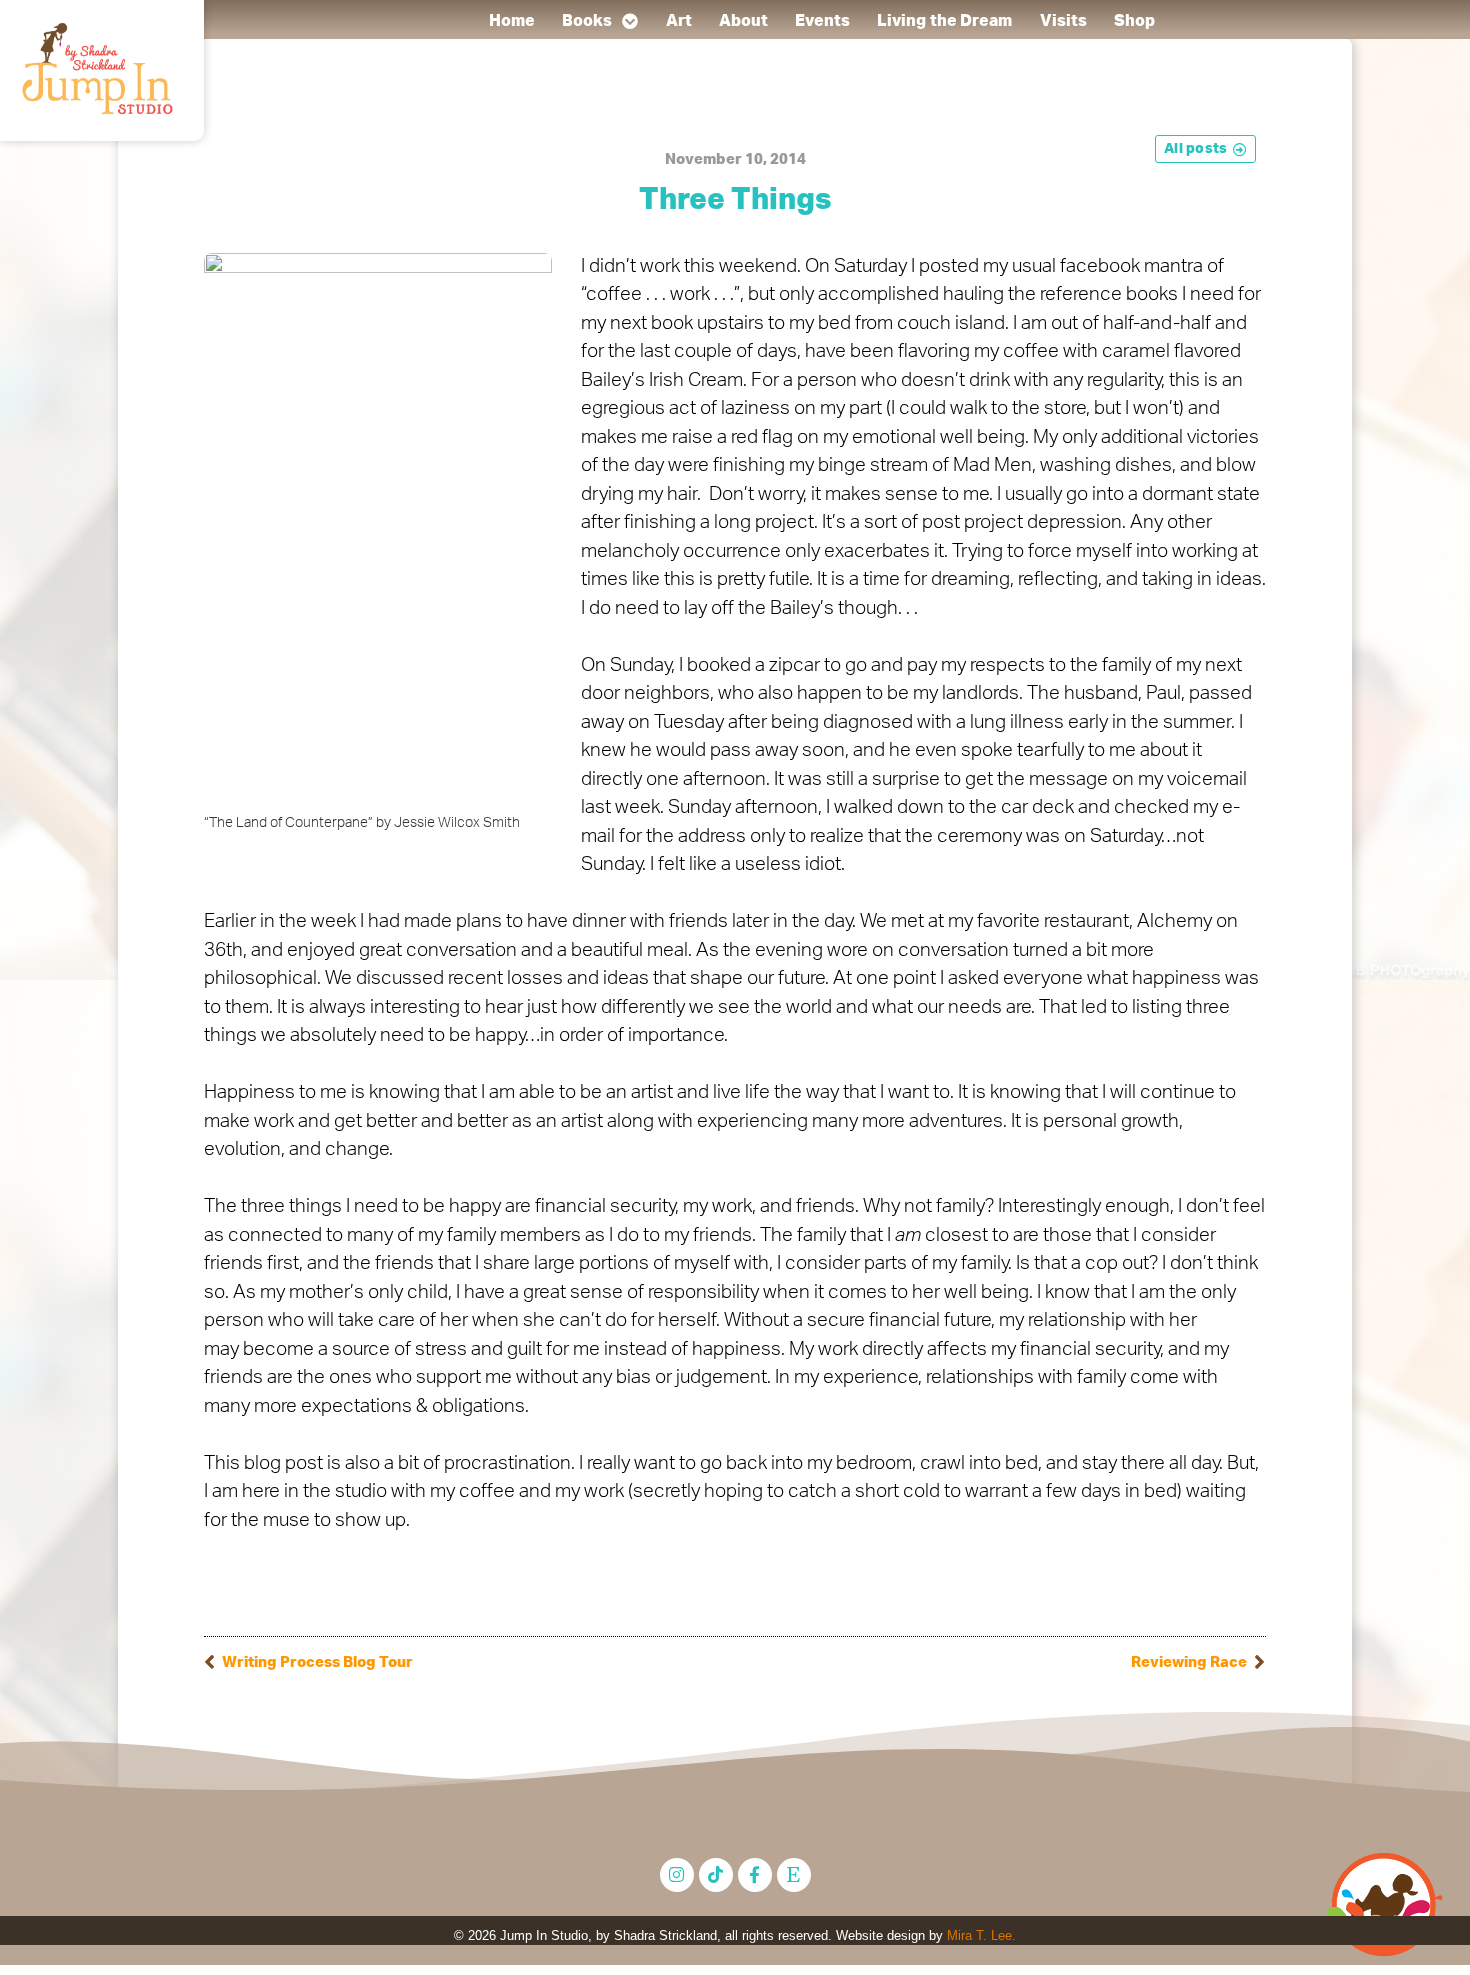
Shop (1134, 21)
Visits (1063, 21)
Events (822, 21)
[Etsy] (794, 1875)
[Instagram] (677, 1875)
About (744, 21)
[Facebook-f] (755, 1875)
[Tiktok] (716, 1875)
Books (587, 21)
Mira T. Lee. (981, 1935)
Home (511, 21)
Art (678, 21)
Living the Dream (945, 21)
